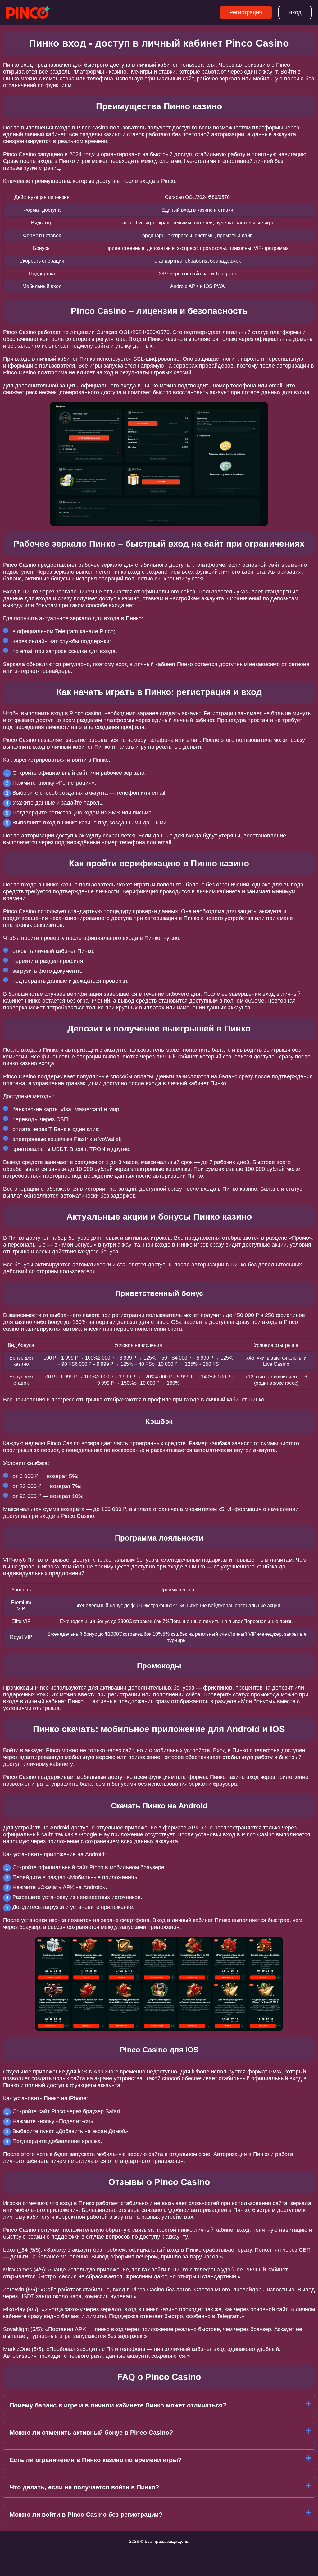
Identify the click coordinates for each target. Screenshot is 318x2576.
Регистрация (246, 12)
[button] (307, 2185)
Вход (295, 12)
